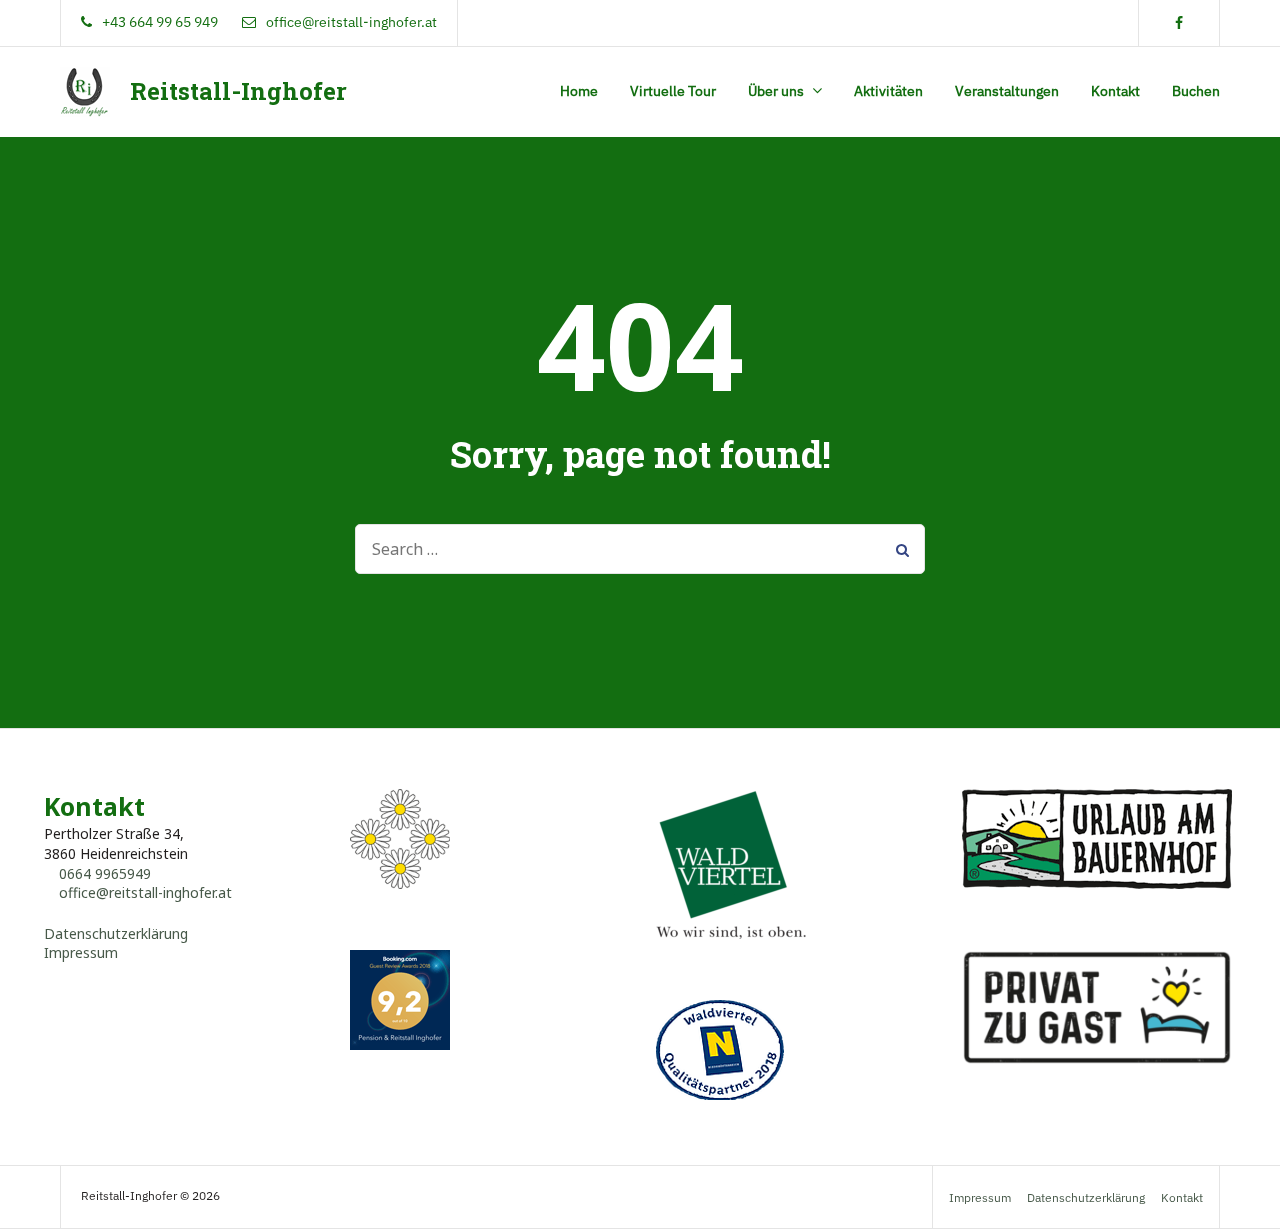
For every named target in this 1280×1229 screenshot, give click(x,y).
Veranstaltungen (1007, 91)
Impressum (81, 952)
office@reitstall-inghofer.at (145, 892)
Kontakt (1115, 91)
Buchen (1196, 91)
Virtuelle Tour (673, 91)
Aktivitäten (888, 91)
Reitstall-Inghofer (238, 91)
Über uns (776, 91)
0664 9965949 (105, 873)
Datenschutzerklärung (116, 933)
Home (579, 91)
